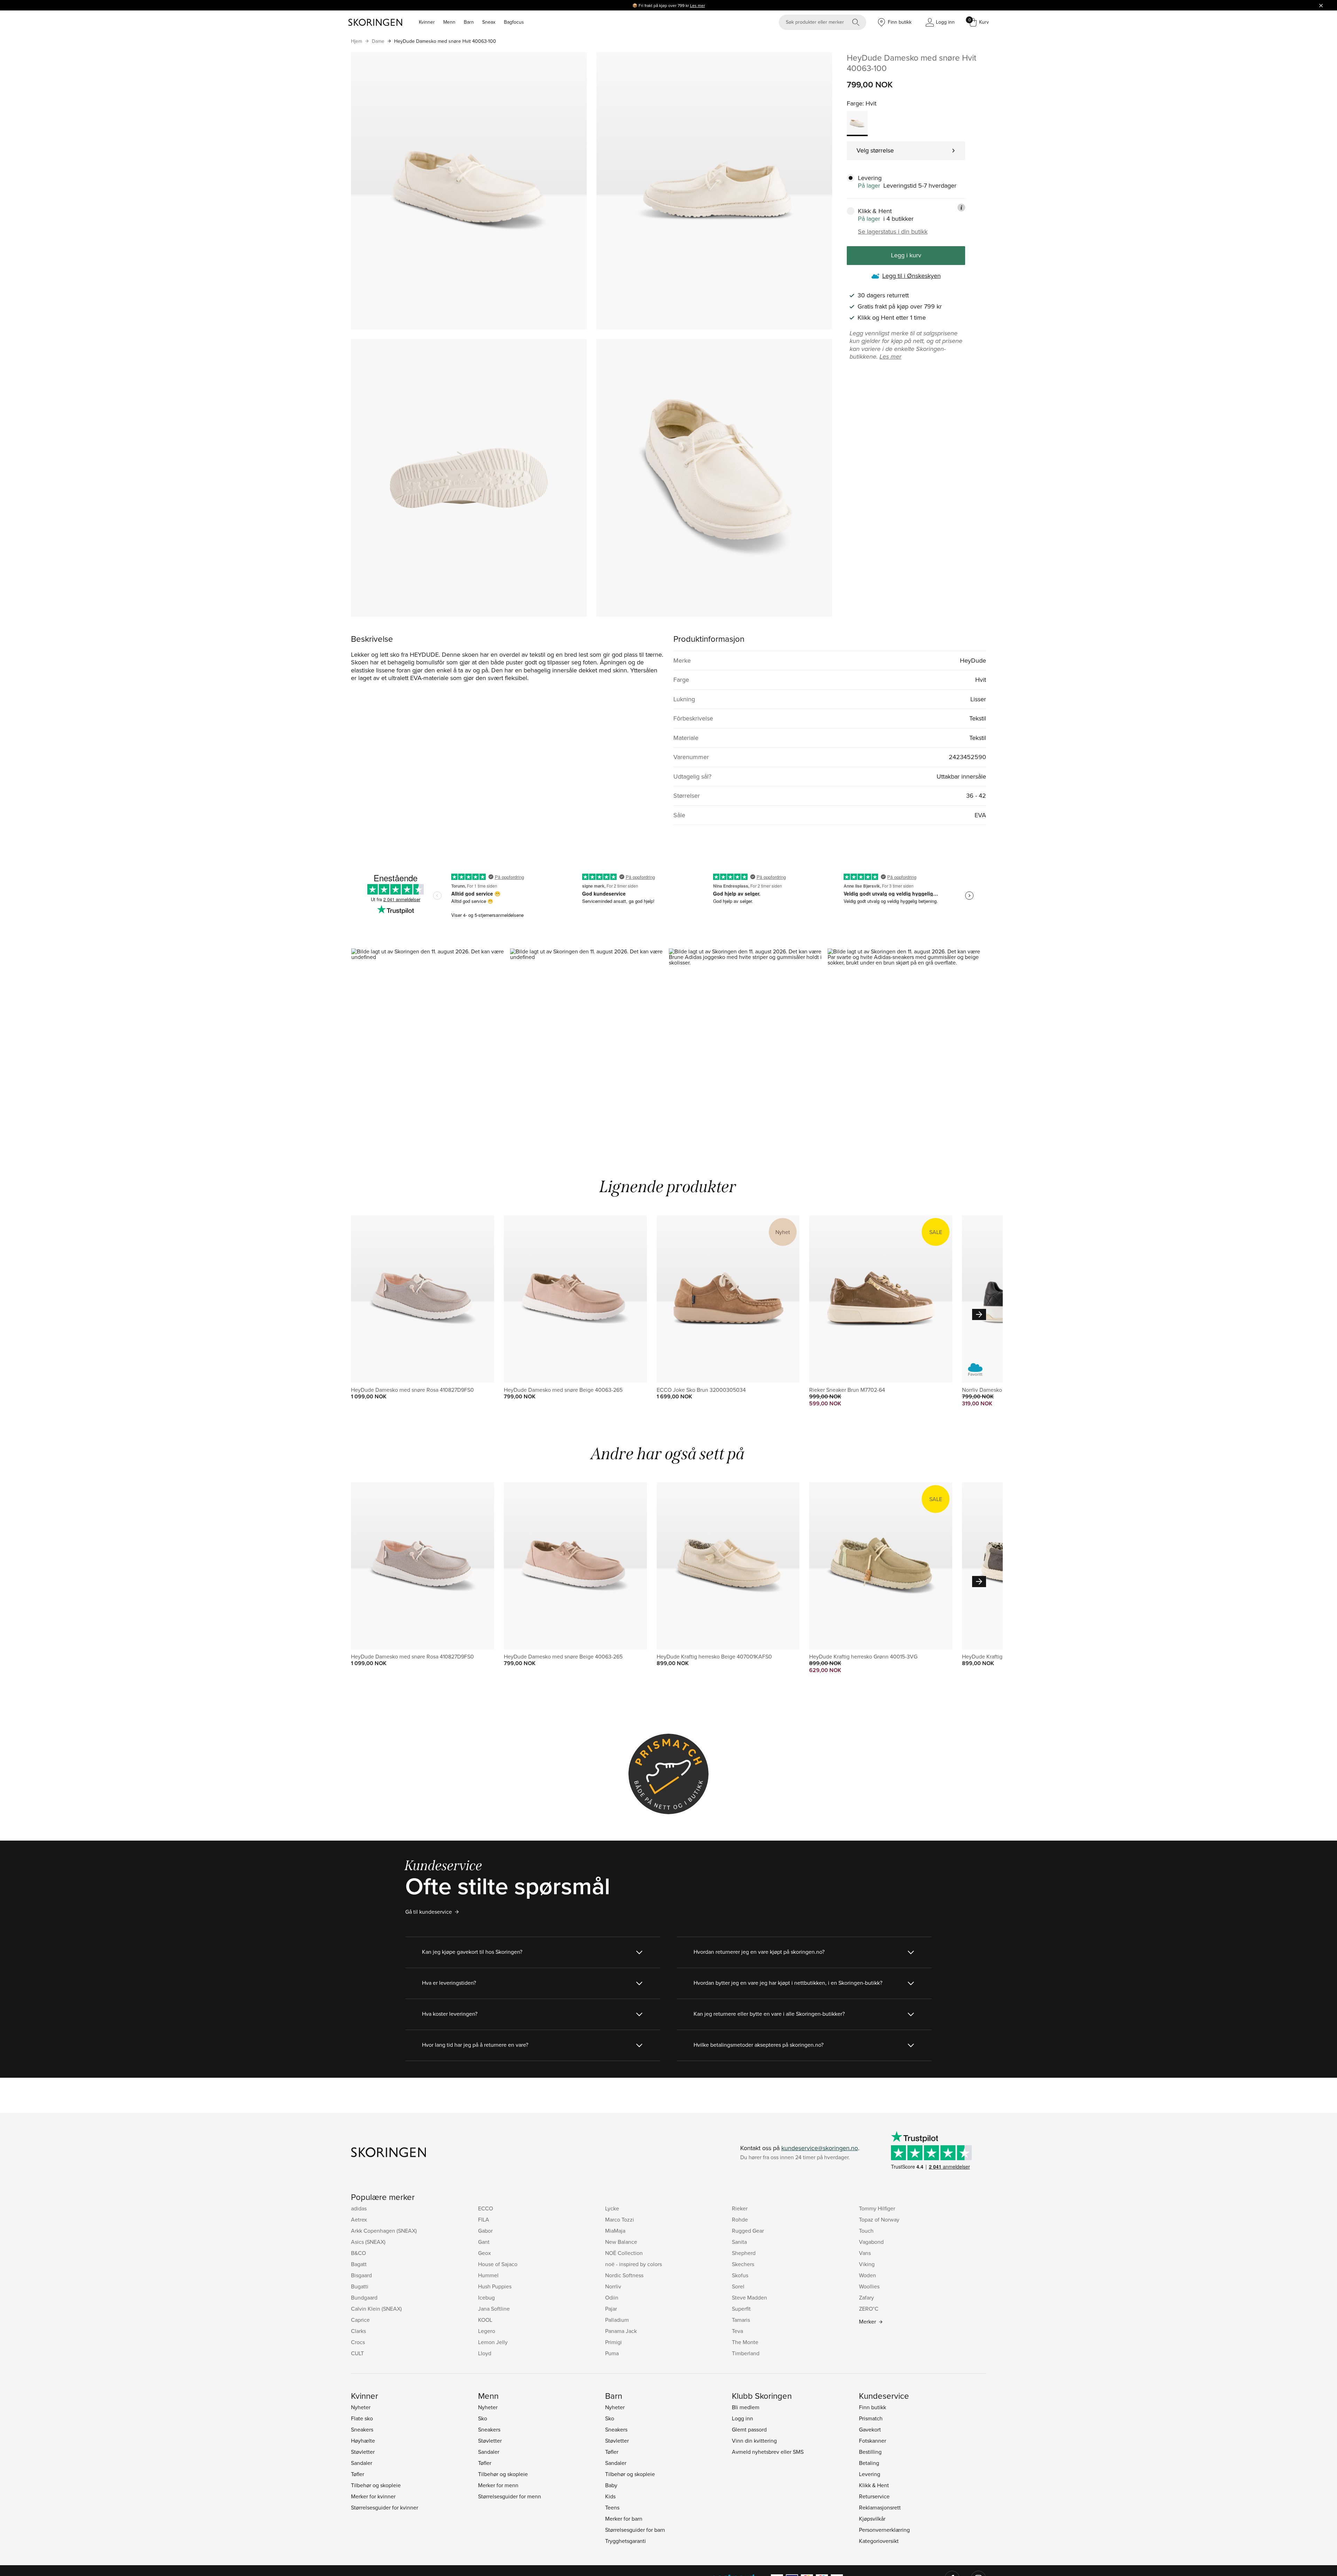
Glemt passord (749, 2429)
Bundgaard (364, 2297)
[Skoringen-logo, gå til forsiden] (375, 22)
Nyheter (361, 2407)
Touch (866, 2231)
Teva (737, 2331)
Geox (484, 2253)
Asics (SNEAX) (368, 2242)
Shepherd (744, 2253)
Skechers (743, 2264)
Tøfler (358, 2474)
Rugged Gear (748, 2231)
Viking (867, 2264)
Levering (870, 2474)
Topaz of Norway (879, 2219)
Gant (484, 2242)
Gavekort (870, 2429)
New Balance (621, 2242)
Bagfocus (514, 22)
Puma (612, 2353)
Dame (378, 41)
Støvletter (363, 2452)
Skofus (740, 2275)
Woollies (869, 2286)
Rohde (740, 2219)
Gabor (485, 2231)
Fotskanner (873, 2441)
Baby (611, 2485)
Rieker (740, 2208)
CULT (357, 2353)
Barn (469, 22)
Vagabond (871, 2242)
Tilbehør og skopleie (376, 2485)
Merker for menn (498, 2485)
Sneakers (362, 2429)
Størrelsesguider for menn (510, 2496)
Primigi (613, 2342)
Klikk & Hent (874, 2485)
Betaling (869, 2463)
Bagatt (359, 2264)
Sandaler (362, 2463)
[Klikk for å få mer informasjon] (961, 208)
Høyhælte (363, 2441)
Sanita (739, 2242)
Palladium (617, 2320)
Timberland (746, 2353)
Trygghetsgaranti (626, 2541)
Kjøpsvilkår (872, 2519)
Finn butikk (873, 2407)
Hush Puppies (495, 2286)
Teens (612, 2507)
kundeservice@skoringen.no (820, 2148)
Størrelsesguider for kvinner (385, 2507)
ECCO (486, 2208)
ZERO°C (869, 2309)
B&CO (358, 2253)
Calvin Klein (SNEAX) (376, 2309)
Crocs (358, 2342)
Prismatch (871, 2418)
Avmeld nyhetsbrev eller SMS (768, 2452)
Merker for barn (624, 2519)
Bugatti (360, 2286)
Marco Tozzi (620, 2219)
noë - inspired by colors (634, 2264)
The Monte (745, 2342)
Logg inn (742, 2418)
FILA (484, 2219)
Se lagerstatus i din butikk (893, 232)
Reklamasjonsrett (880, 2507)
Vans (865, 2253)
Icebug (486, 2297)
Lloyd (485, 2353)
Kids (610, 2496)
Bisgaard (361, 2275)
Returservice (874, 2496)
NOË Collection (624, 2253)
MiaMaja (615, 2231)
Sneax (489, 22)
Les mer (698, 5)
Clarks (358, 2331)
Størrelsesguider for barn (635, 2530)
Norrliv (613, 2286)
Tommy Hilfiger (877, 2208)
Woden (867, 2275)
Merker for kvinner (373, 2496)
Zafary (866, 2297)
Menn (449, 22)
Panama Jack (621, 2331)
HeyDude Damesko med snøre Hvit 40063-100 (445, 41)
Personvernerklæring (884, 2530)
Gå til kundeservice (429, 1912)
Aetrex (359, 2219)
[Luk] (1321, 5)
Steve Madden (749, 2297)
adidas (359, 2208)
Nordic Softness (624, 2275)
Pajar (611, 2309)
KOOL (485, 2320)
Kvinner (427, 22)
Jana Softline (494, 2309)
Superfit (741, 2309)
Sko (483, 2418)
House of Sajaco (498, 2264)
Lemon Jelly (493, 2342)
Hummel (488, 2275)
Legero (487, 2331)
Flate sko (362, 2418)
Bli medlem (746, 2407)
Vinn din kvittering (754, 2441)
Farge (855, 103)
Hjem (357, 41)
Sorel (738, 2286)
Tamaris (741, 2320)
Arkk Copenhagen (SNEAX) (384, 2231)
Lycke (612, 2208)
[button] (430, 1043)
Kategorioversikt (879, 2541)
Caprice (360, 2320)
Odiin (612, 2297)
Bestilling (870, 2452)
